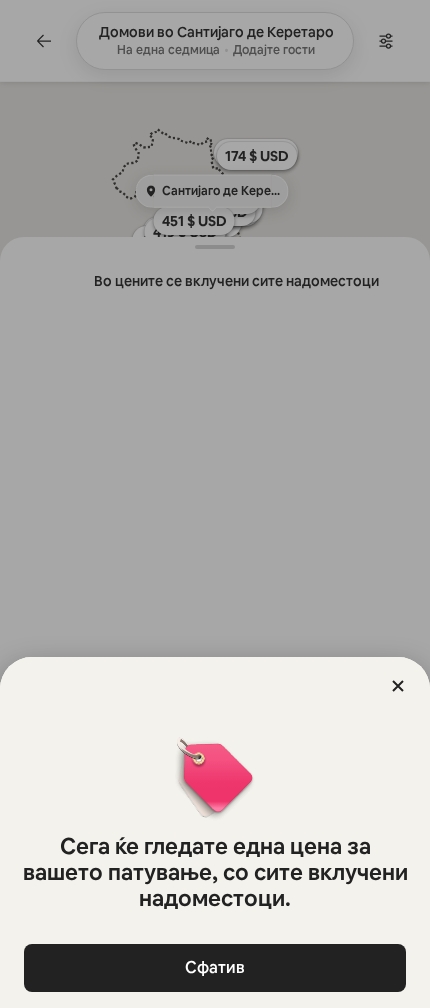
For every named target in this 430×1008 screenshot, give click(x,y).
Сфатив (215, 967)
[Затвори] (398, 686)
